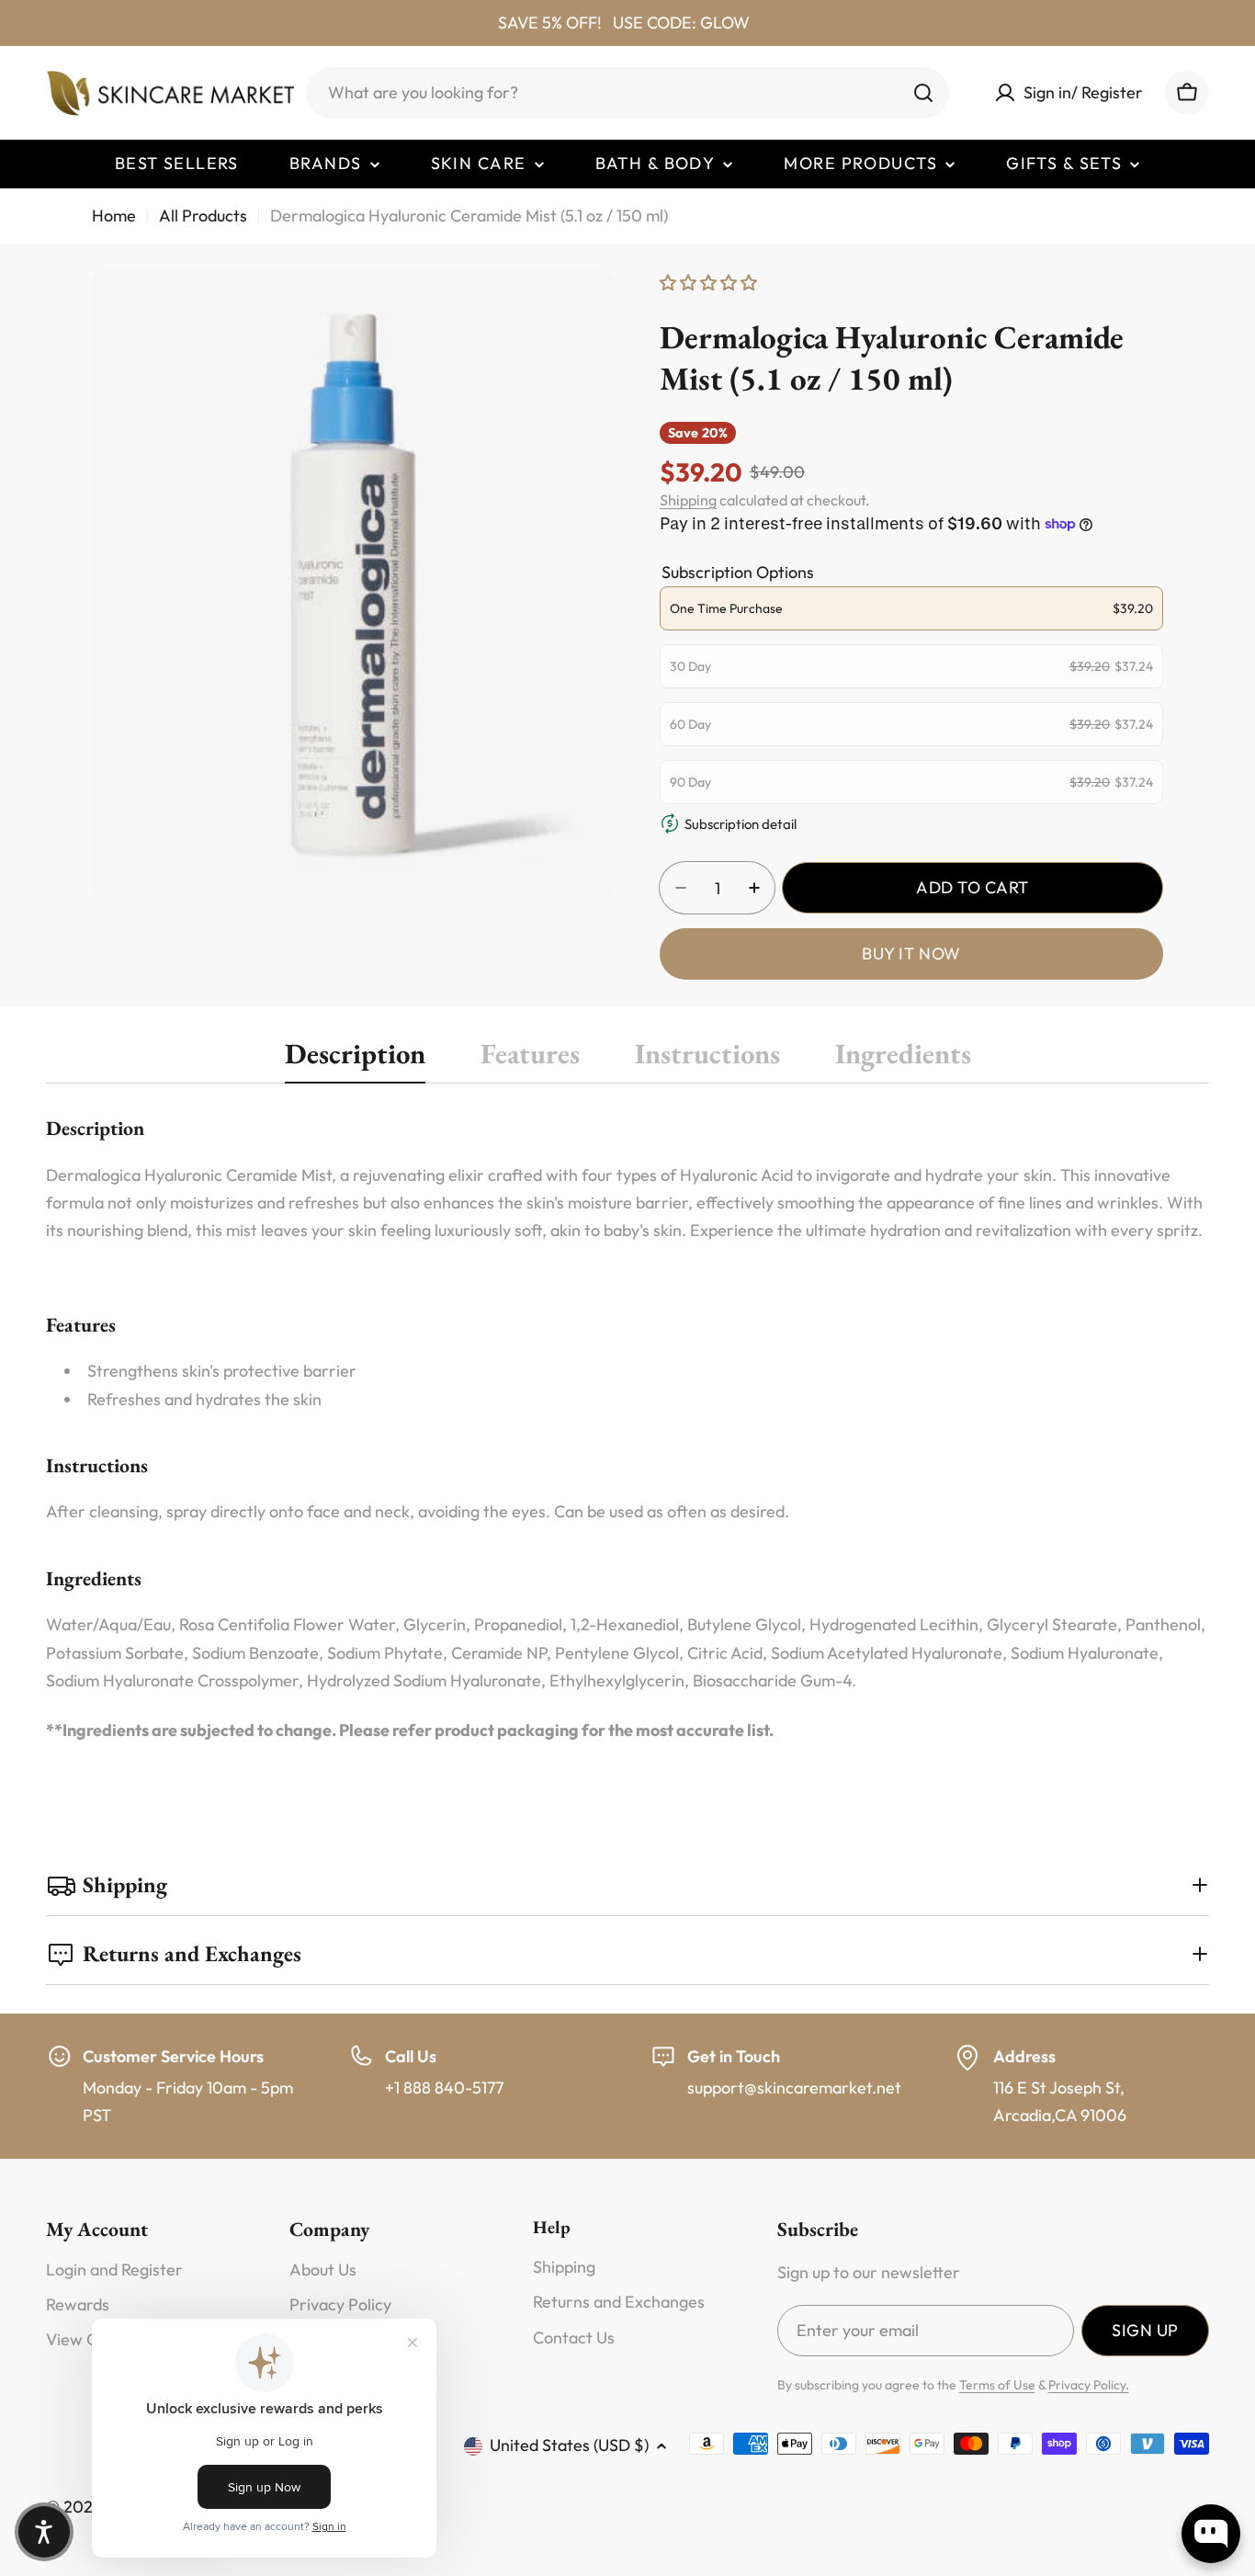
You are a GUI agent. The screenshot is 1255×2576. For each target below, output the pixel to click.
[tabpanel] (627, 1429)
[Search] (923, 93)
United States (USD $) (569, 2445)
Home (114, 216)
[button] (44, 2532)
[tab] (355, 1059)
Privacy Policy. (1089, 2385)
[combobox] (627, 93)
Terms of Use (997, 2385)
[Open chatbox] (1211, 2534)
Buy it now (911, 953)
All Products (203, 216)
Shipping (688, 500)
